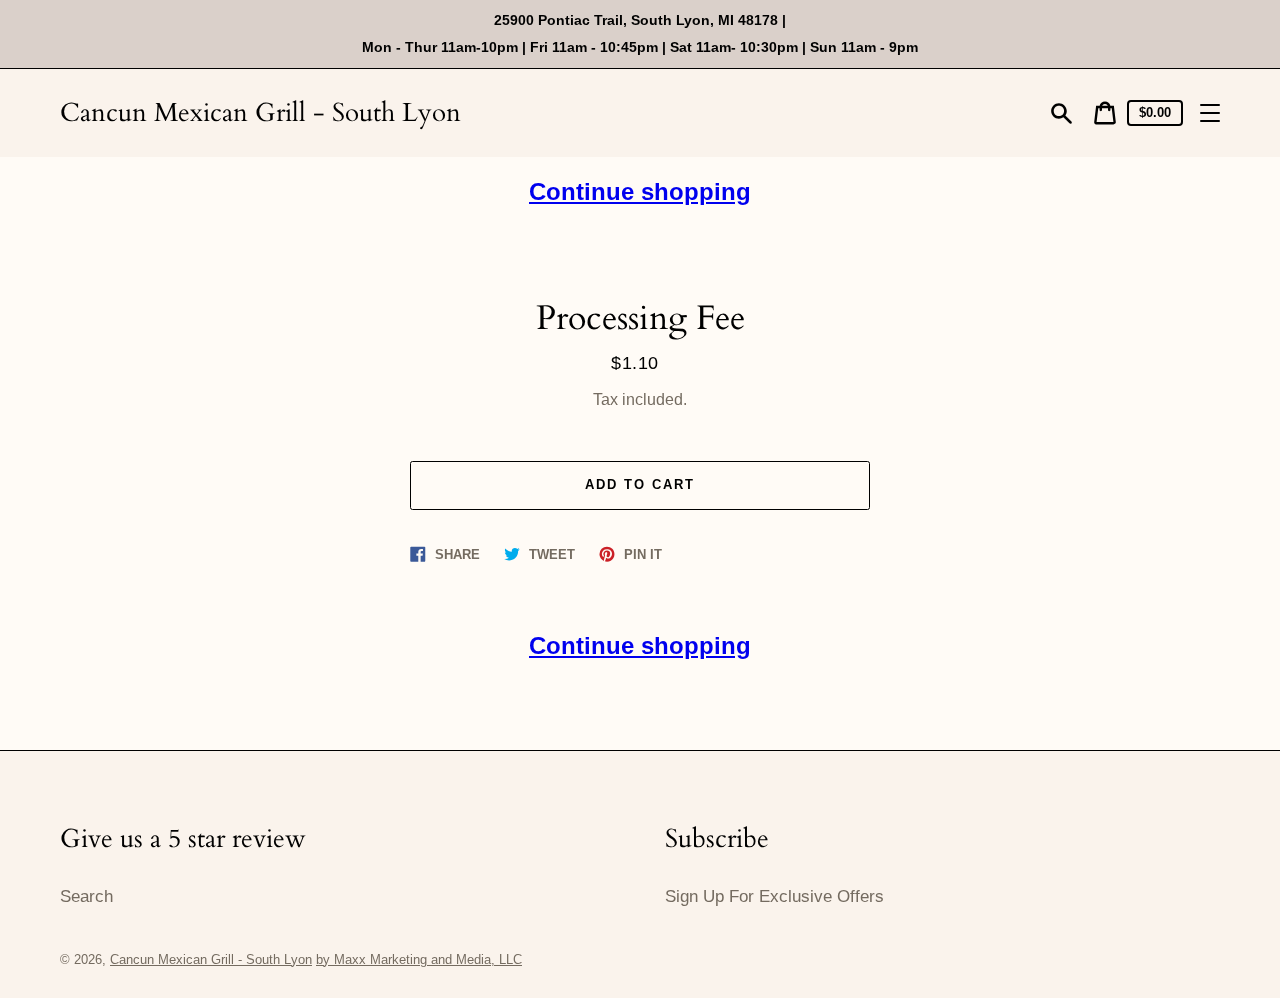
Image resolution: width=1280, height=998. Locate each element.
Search (86, 896)
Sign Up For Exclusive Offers (774, 896)
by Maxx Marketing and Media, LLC (419, 959)
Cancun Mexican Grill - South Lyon (260, 112)
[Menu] (1210, 113)
